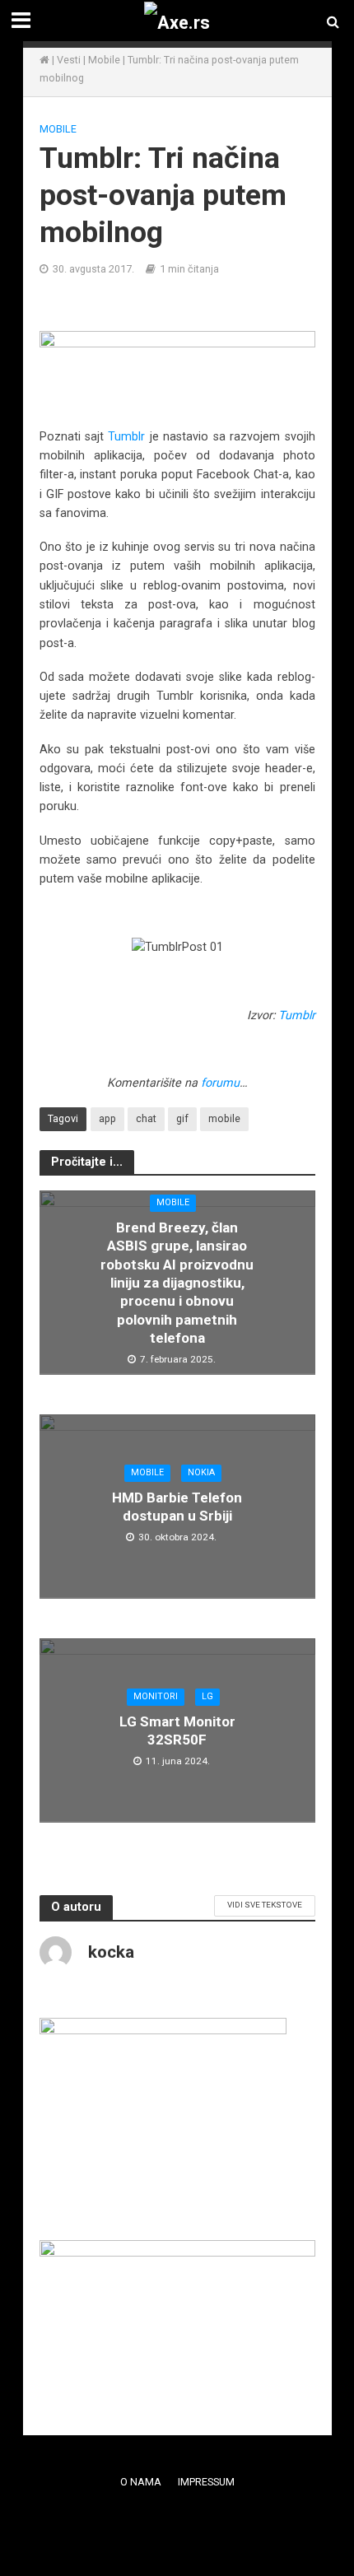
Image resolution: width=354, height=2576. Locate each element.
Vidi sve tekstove (265, 1905)
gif (182, 1118)
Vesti (69, 60)
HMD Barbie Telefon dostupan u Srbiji (177, 1507)
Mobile (104, 60)
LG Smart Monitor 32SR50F (177, 1731)
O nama (141, 2482)
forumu (220, 1083)
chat (146, 1118)
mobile (224, 1118)
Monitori (156, 1696)
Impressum (206, 2482)
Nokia (201, 1472)
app (107, 1118)
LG (207, 1696)
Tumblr (126, 436)
